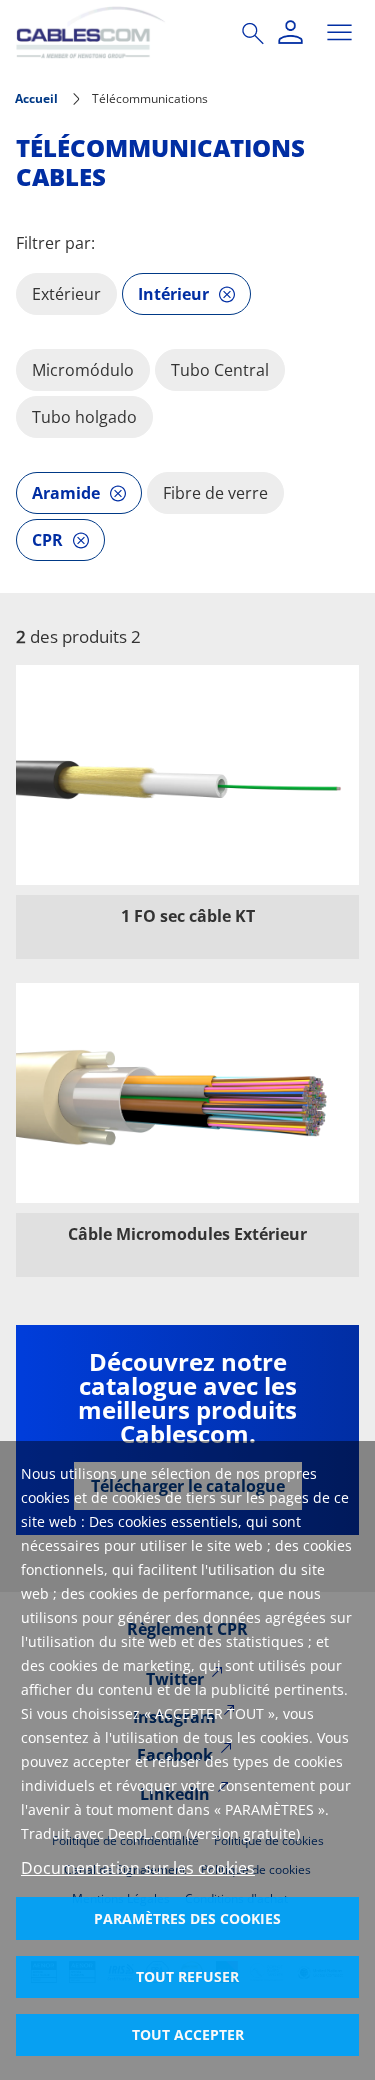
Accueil (36, 98)
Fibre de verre (215, 493)
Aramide (66, 493)
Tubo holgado (84, 417)
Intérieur (173, 294)
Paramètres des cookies (187, 1918)
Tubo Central (220, 370)
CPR (47, 540)
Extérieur (66, 294)
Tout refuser (187, 1976)
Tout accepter (188, 2034)
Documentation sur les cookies (138, 1868)
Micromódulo (83, 370)
